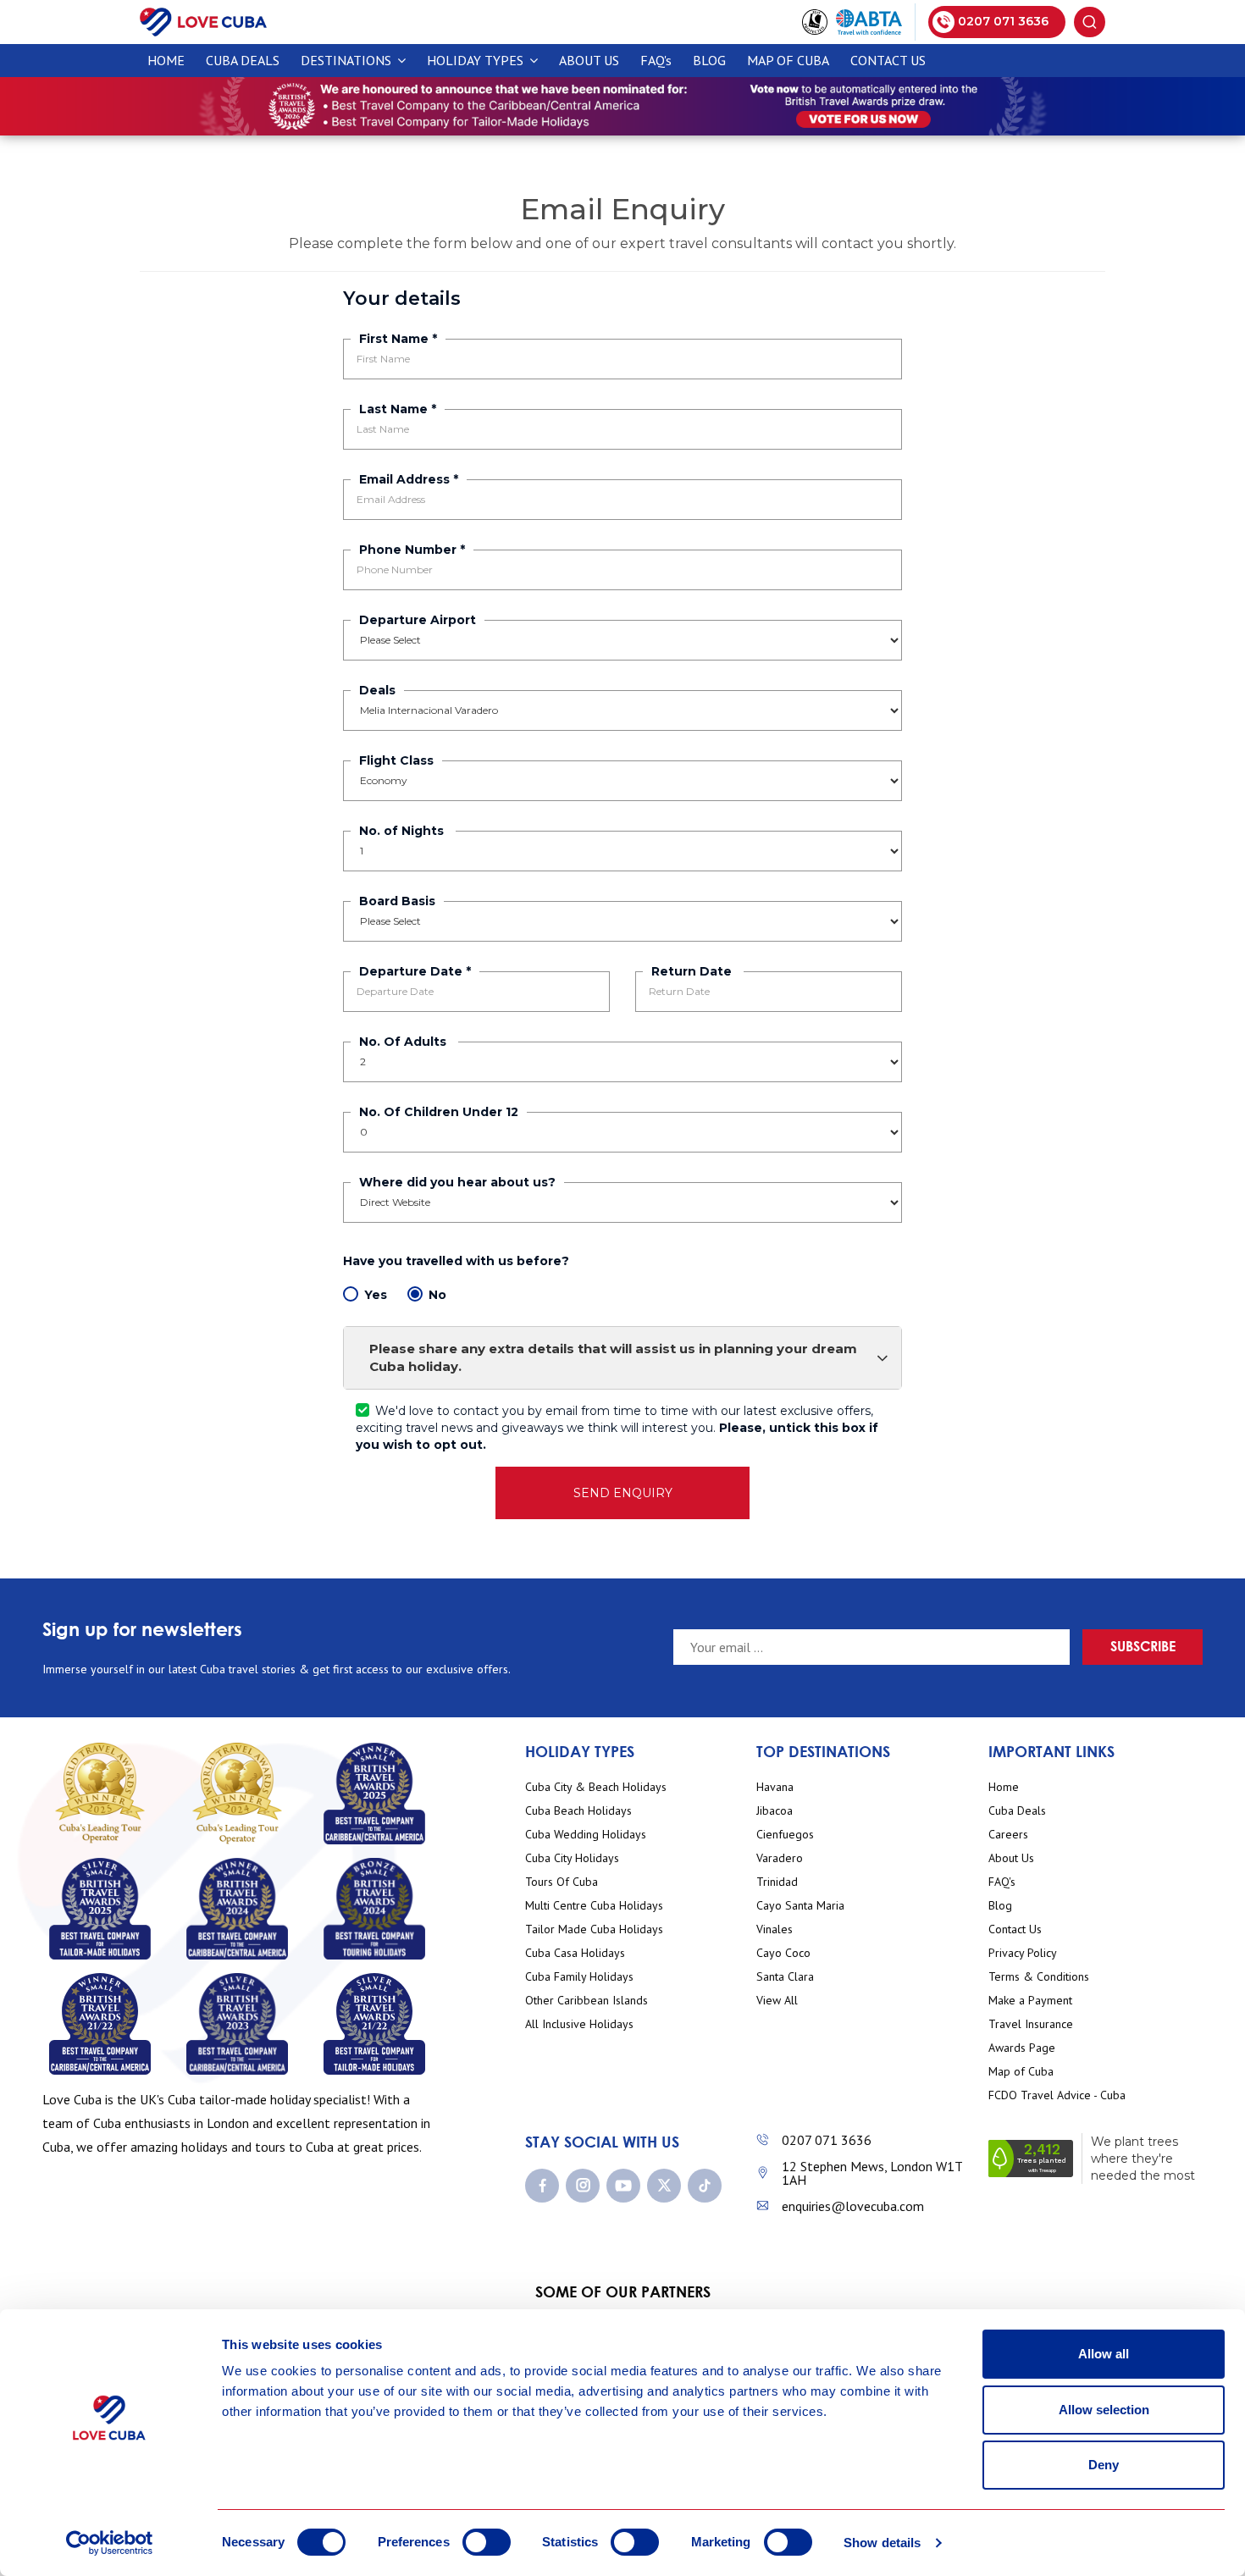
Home (166, 60)
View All (777, 2001)
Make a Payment (1030, 2001)
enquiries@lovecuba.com (853, 2206)
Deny (1104, 2465)
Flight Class (396, 760)
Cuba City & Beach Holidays (596, 1787)
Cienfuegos (785, 1835)
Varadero (780, 1858)
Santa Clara (785, 1977)
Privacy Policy (1023, 1953)
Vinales (775, 1929)
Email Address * (409, 479)
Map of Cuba (788, 60)
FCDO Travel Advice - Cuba (1057, 2095)
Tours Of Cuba (562, 1882)
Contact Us (888, 60)
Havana (775, 1787)
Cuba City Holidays (572, 1858)
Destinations (348, 60)
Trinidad (777, 1882)
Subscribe (1143, 1646)
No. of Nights (403, 831)
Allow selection (1104, 2410)
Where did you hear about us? (457, 1182)
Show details (882, 2543)
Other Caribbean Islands (587, 2001)
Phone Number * (412, 550)
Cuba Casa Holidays (575, 1953)
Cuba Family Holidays (579, 1977)
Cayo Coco (783, 1953)
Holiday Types (477, 60)
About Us (589, 60)
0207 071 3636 (827, 2140)
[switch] (487, 2542)
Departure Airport (418, 620)
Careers (1008, 1835)
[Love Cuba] (203, 21)
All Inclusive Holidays (579, 2024)
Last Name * (398, 409)
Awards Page (1022, 2048)
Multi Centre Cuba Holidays (594, 1906)
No (437, 1295)
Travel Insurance (1031, 2024)
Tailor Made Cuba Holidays (594, 1929)
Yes (376, 1295)
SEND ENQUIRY (623, 1493)
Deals (377, 690)
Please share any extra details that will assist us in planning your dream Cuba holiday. (613, 1357)
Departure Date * (415, 971)
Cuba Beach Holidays (578, 1811)
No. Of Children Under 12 (439, 1112)
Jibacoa (775, 1811)
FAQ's (656, 60)
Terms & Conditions (1039, 1977)
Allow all (1104, 2354)
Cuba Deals (1017, 1811)
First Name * (398, 339)
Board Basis (397, 901)
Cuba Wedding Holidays (586, 1835)
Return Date (693, 971)
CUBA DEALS (243, 60)
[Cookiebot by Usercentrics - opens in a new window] (110, 2543)
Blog (709, 60)
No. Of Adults (404, 1042)
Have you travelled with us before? (458, 1261)
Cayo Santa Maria (800, 1906)
